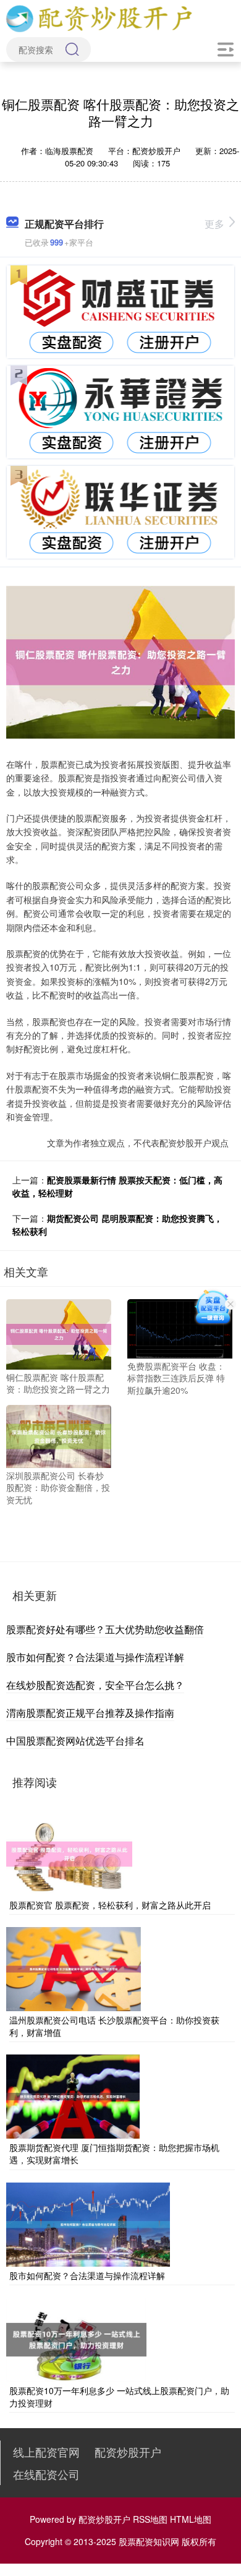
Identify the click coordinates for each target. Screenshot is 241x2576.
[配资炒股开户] (99, 17)
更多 (214, 224)
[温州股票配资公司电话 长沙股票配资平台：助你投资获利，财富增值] (74, 1968)
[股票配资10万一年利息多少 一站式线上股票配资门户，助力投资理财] (76, 2338)
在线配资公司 (46, 2474)
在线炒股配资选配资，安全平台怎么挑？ (95, 1685)
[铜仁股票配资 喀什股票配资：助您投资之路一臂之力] (59, 1333)
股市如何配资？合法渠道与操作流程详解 (95, 1657)
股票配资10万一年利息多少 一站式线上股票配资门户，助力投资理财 (119, 2397)
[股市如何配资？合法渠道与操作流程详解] (88, 2223)
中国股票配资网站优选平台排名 (75, 1741)
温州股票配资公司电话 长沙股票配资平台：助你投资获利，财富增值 (114, 2026)
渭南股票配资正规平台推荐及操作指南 (90, 1713)
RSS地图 (150, 2519)
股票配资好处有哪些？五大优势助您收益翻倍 (105, 1629)
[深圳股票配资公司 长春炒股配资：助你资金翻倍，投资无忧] (59, 1435)
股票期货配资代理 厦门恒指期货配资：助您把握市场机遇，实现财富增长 (114, 2153)
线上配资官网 (46, 2452)
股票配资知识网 (149, 2541)
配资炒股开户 (128, 2452)
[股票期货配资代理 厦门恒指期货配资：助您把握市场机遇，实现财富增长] (73, 2095)
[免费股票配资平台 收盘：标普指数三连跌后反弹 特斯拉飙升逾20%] (180, 1328)
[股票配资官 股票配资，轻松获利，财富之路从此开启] (69, 1852)
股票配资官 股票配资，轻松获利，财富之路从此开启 (110, 1905)
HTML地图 (191, 2519)
